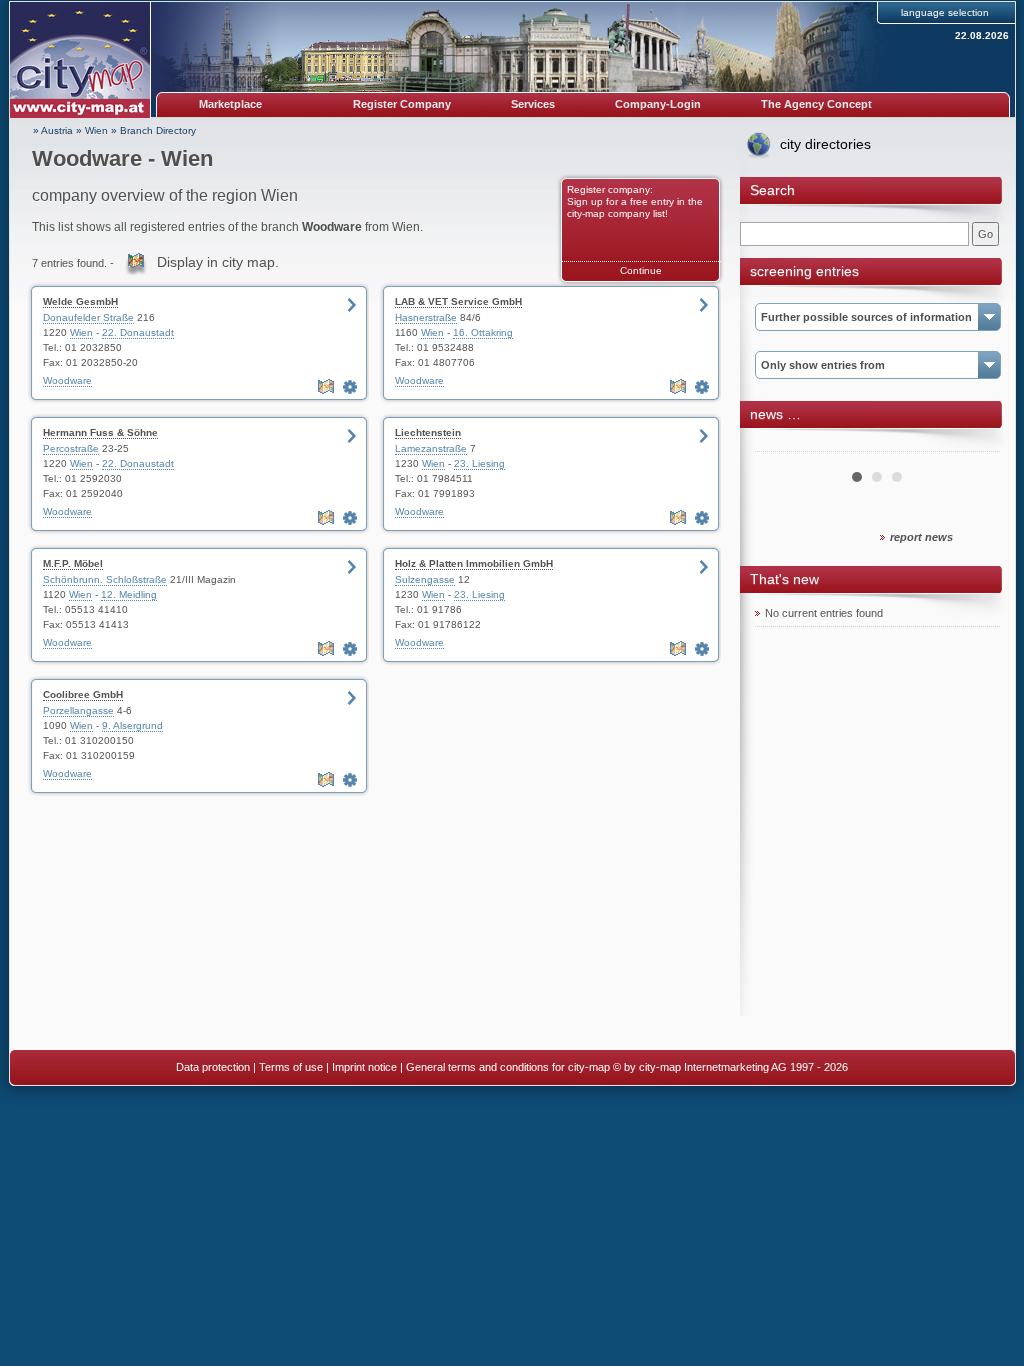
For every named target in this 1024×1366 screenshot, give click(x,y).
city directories (825, 144)
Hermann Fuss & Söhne (100, 432)
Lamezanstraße (431, 448)
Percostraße (71, 448)
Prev (781, 444)
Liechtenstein (428, 432)
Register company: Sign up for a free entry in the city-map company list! (635, 201)
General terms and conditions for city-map (508, 1067)
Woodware (67, 380)
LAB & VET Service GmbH (458, 301)
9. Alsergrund (132, 725)
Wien (96, 130)
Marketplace (230, 104)
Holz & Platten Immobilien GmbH (474, 563)
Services (533, 104)
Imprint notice (364, 1067)
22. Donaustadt (138, 332)
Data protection (213, 1067)
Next (974, 444)
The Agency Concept (816, 104)
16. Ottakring (483, 332)
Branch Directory (158, 130)
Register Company (402, 104)
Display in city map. (218, 262)
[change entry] (352, 387)
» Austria (53, 130)
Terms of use (291, 1067)
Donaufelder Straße (88, 317)
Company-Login (658, 104)
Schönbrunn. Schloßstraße (105, 579)
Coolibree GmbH (83, 694)
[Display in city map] (328, 387)
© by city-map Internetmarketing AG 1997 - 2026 (730, 1067)
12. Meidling (129, 594)
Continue (641, 270)
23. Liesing (479, 463)
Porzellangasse (78, 710)
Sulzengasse (425, 579)
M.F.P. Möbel (73, 563)
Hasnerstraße (426, 317)
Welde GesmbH (80, 301)
